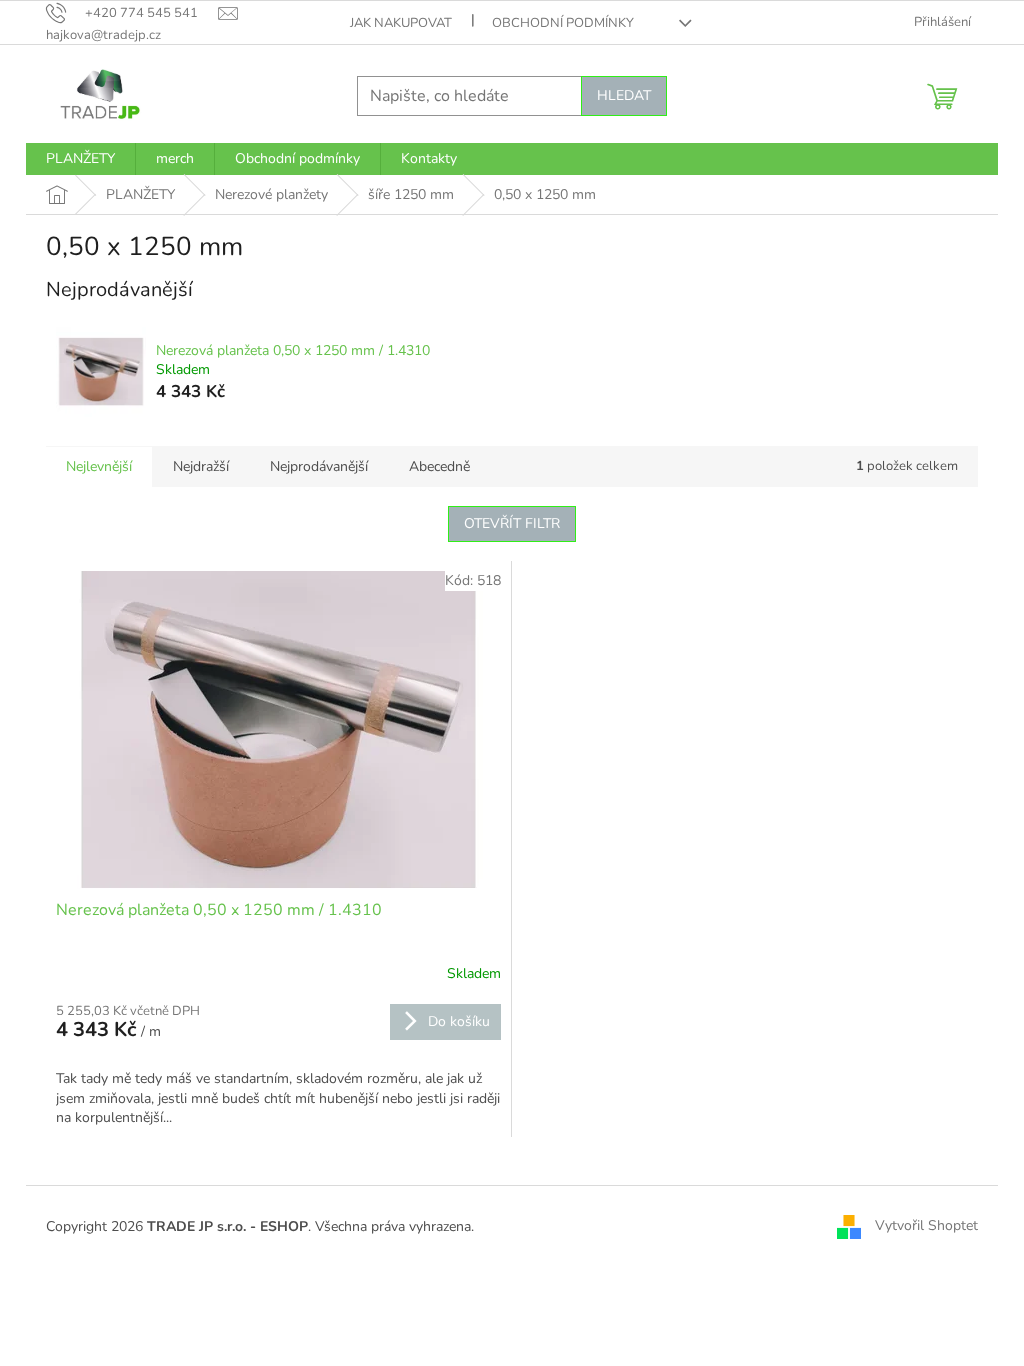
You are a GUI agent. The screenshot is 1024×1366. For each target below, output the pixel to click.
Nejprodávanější (319, 466)
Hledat (624, 95)
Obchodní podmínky (563, 23)
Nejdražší (201, 466)
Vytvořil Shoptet (926, 1225)
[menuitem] (80, 159)
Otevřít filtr (512, 523)
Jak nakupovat (401, 23)
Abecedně (439, 466)
